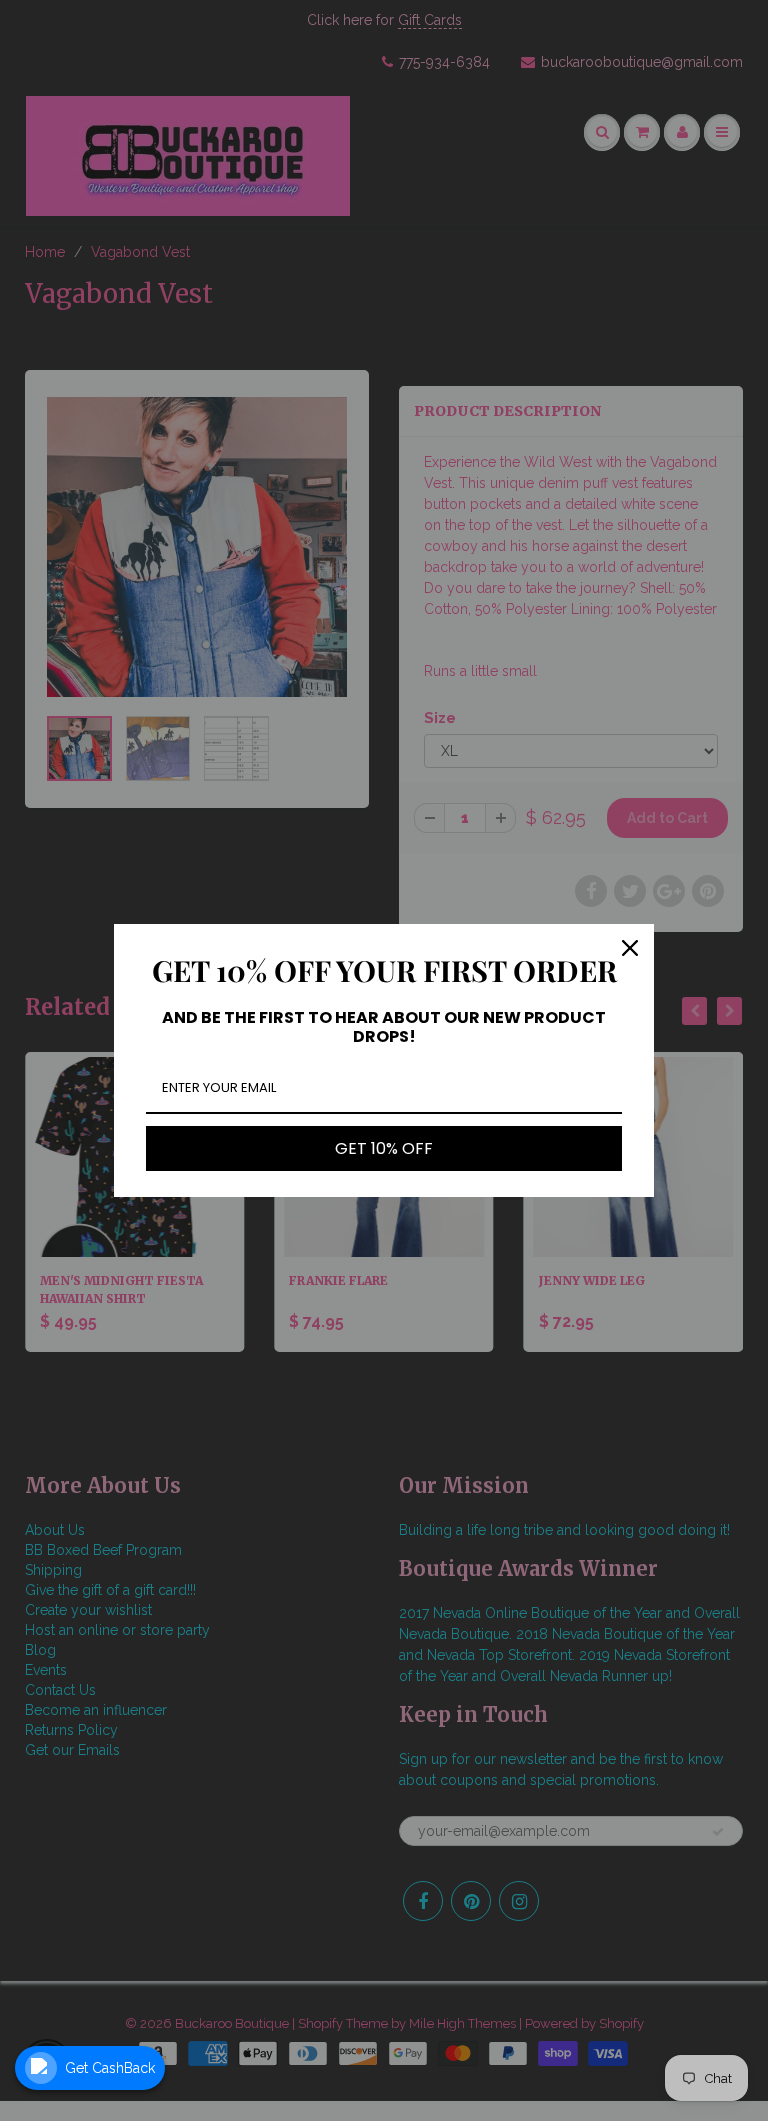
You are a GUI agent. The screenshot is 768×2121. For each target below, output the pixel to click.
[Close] (630, 948)
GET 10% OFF (384, 1148)
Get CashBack (110, 2068)
